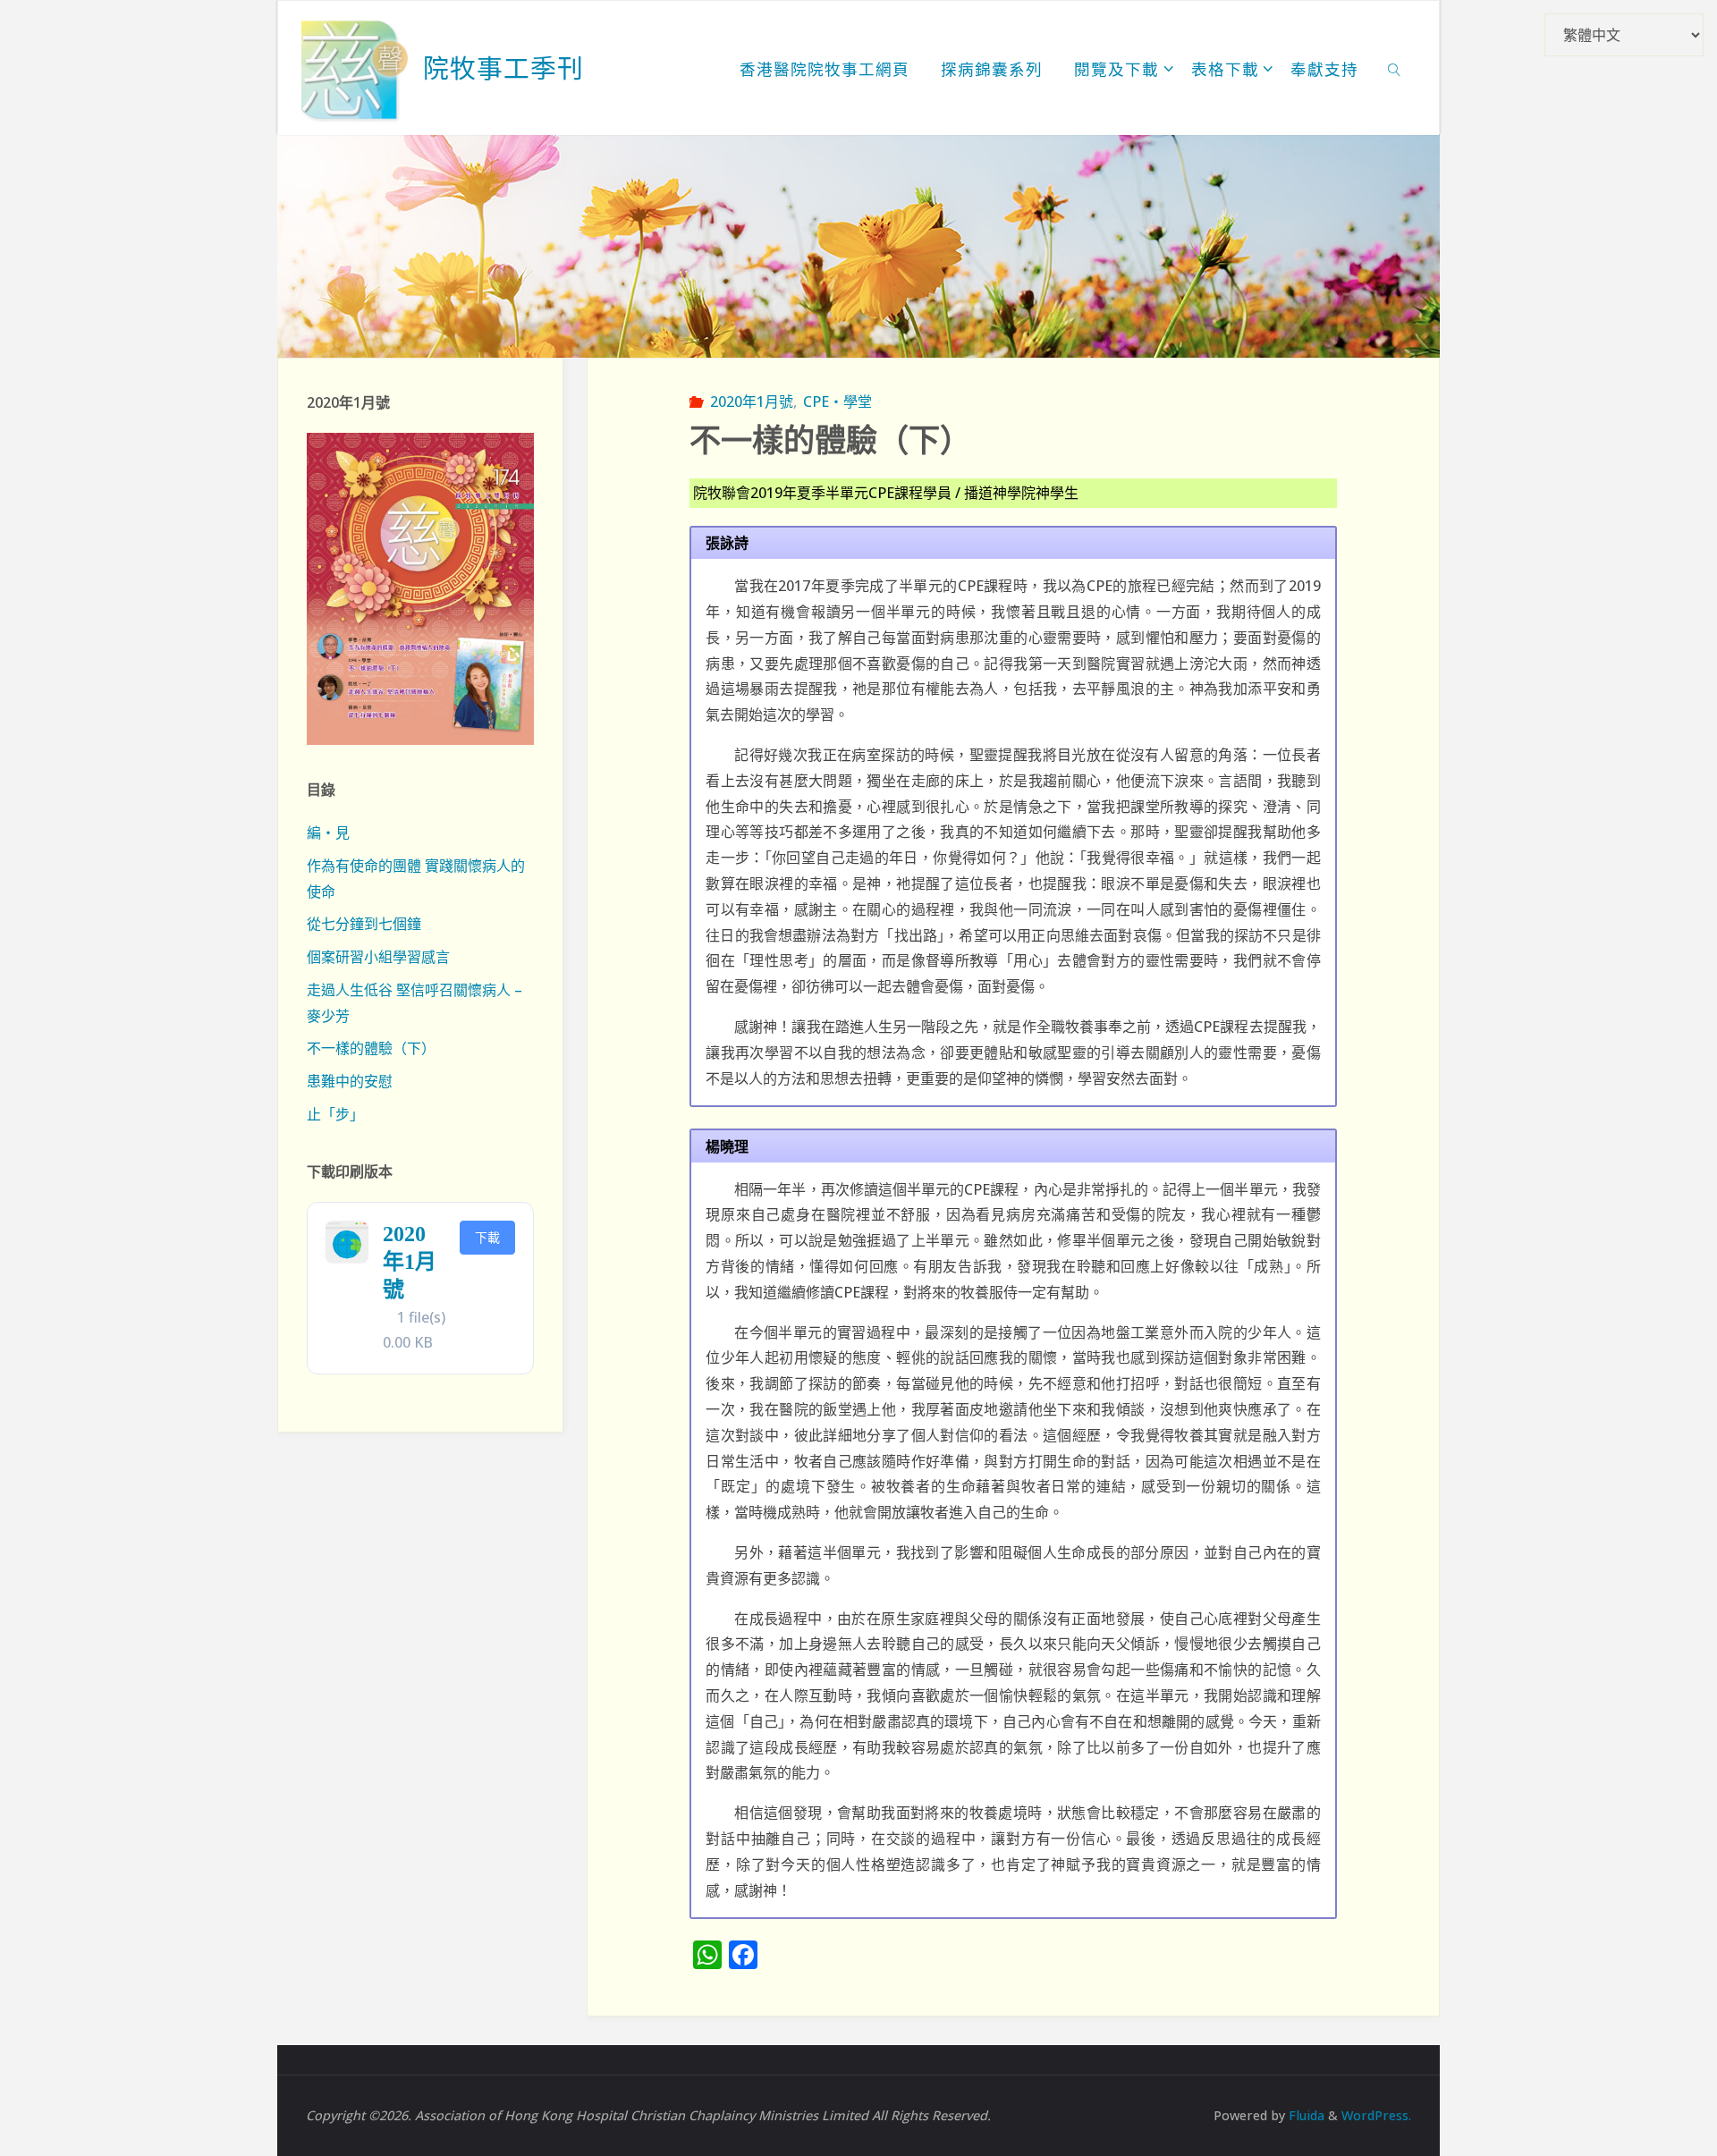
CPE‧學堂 (837, 402)
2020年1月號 (751, 402)
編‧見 (328, 833)
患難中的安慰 (350, 1081)
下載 (487, 1237)
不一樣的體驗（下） (371, 1048)
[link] (1395, 68)
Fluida (1305, 2115)
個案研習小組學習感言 (378, 957)
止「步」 (335, 1114)
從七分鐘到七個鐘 (364, 924)
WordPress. (1376, 2115)
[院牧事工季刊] (355, 68)
